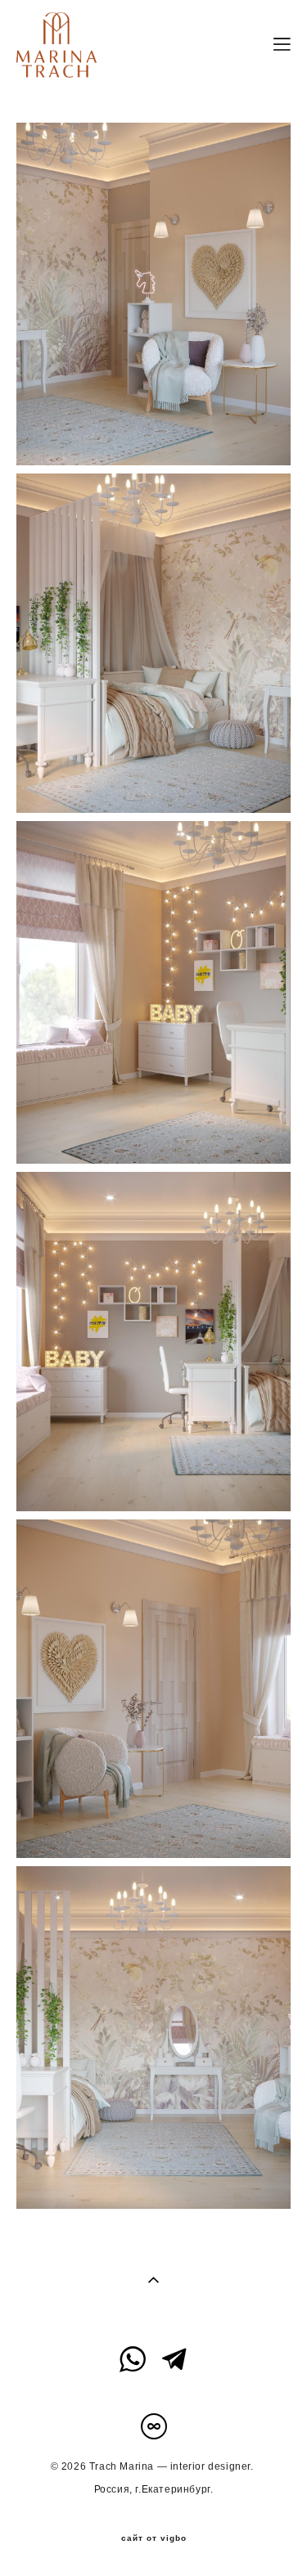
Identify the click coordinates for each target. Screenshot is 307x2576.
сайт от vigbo (154, 2538)
